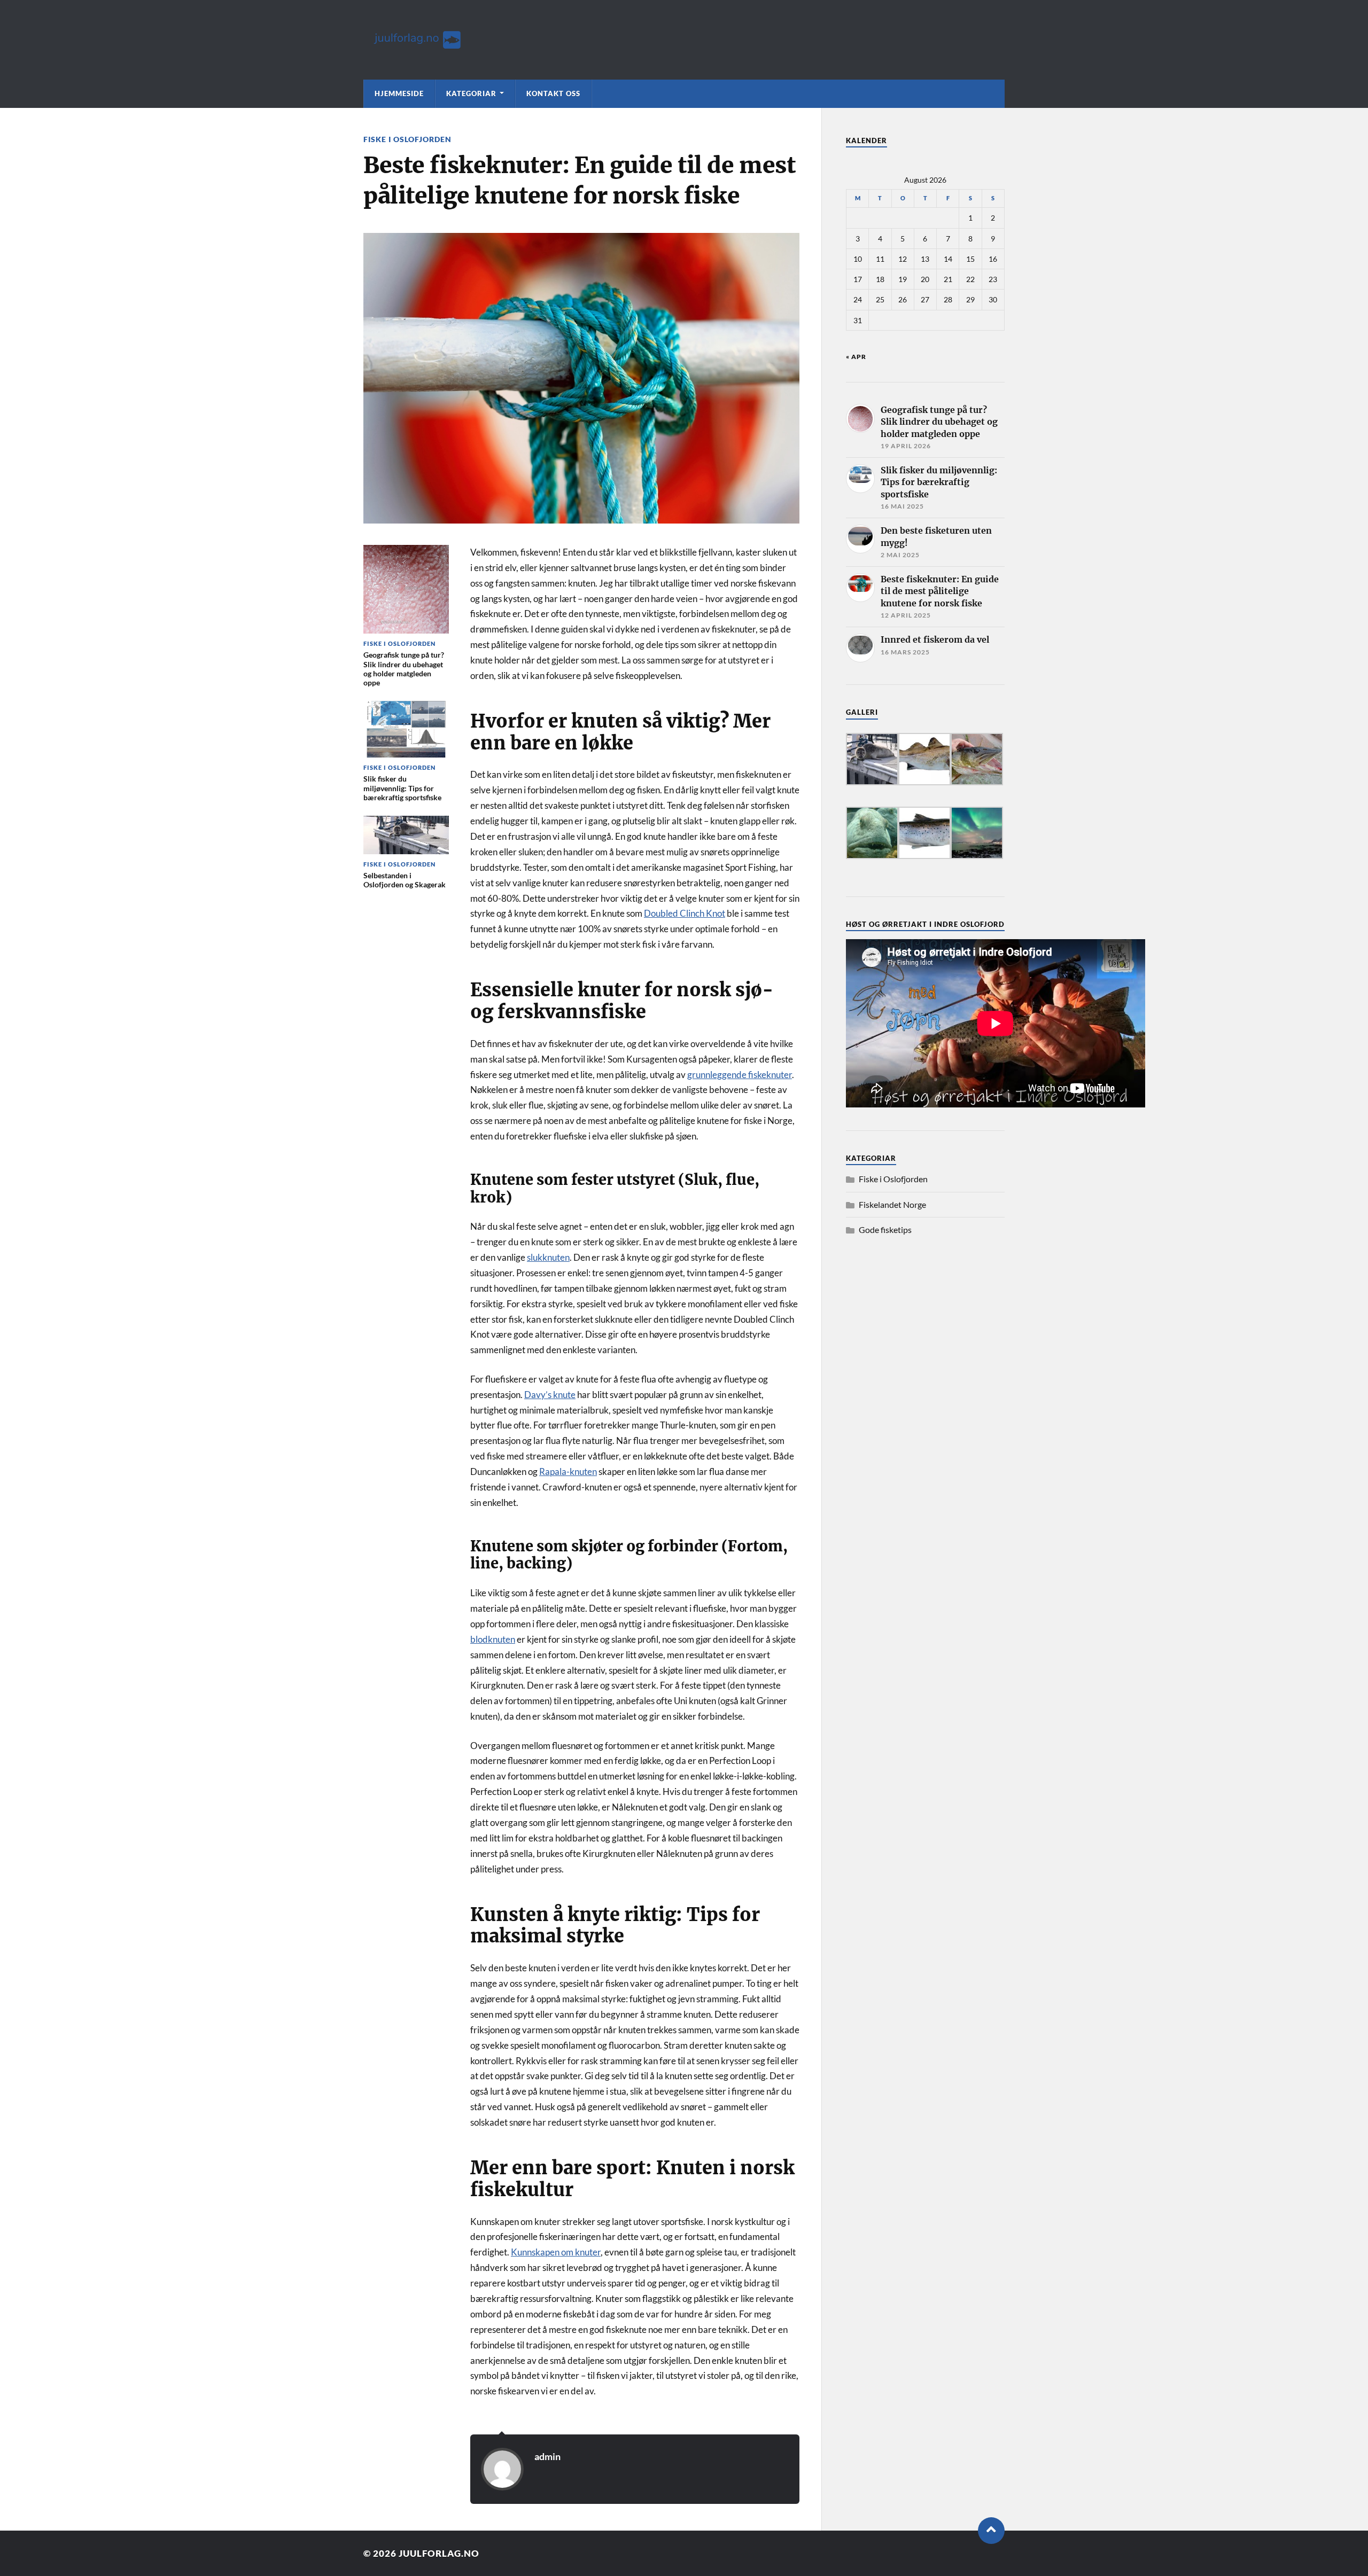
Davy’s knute (550, 1395)
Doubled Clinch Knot (685, 913)
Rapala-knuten (568, 1472)
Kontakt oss (553, 93)
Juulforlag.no (439, 2553)
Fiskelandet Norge (892, 1204)
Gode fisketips (885, 1230)
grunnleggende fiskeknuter (740, 1075)
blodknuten (493, 1639)
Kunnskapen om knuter (556, 2252)
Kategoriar (471, 93)
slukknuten (548, 1257)
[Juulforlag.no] (684, 40)
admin (547, 2456)
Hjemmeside (399, 93)
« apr (856, 357)
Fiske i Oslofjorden (407, 139)
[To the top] (991, 2531)
